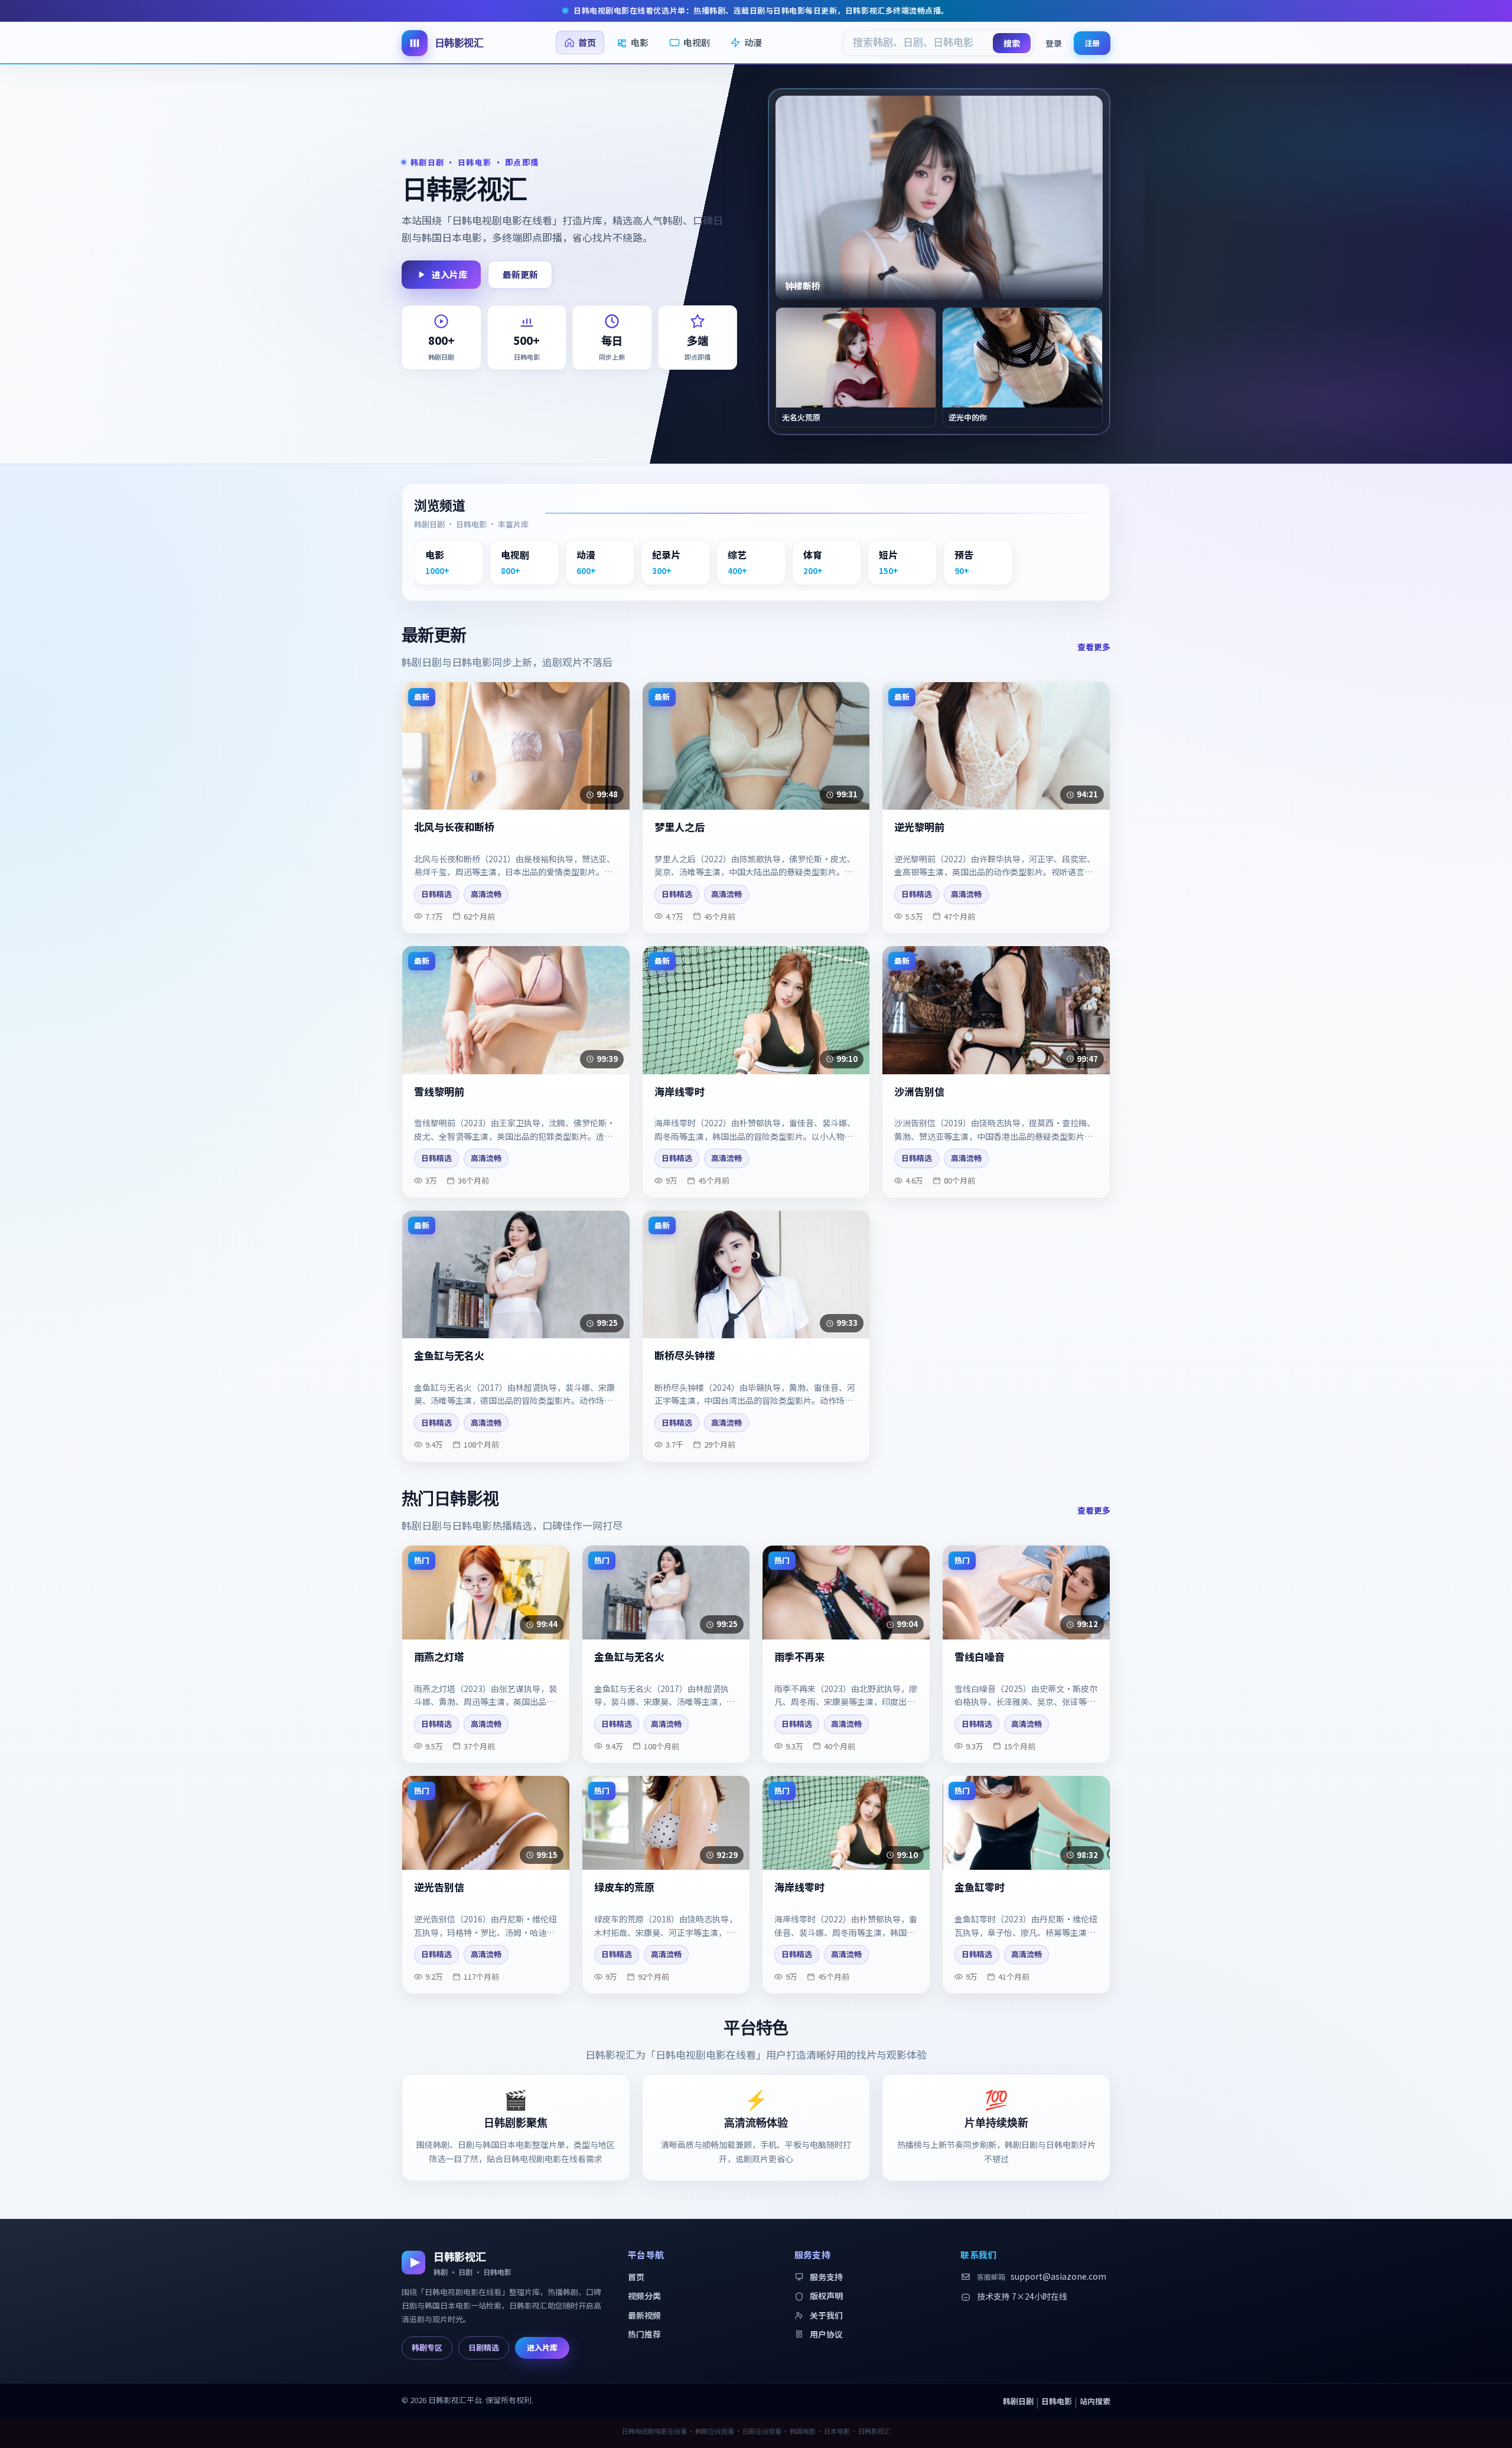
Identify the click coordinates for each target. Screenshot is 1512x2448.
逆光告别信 (439, 1887)
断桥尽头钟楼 (685, 1356)
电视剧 (697, 42)
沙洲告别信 (919, 1092)
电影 (640, 42)
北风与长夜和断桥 (454, 827)
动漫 (753, 42)
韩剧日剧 (1018, 2401)
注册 (1092, 42)
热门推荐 (644, 2334)
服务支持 (826, 2277)
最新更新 (520, 274)
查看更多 (1094, 647)
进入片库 (449, 274)
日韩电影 (1057, 2401)
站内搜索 (1095, 2401)
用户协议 (826, 2334)
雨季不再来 (799, 1657)
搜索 (1012, 43)
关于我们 (826, 2315)
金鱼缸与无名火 (449, 1356)
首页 (587, 42)
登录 (1054, 43)
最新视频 (644, 2315)
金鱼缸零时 (980, 1887)
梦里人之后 (680, 827)
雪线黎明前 (439, 1092)
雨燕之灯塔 (439, 1657)
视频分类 (644, 2296)
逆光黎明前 (919, 827)
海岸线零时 (680, 1092)
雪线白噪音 (980, 1657)
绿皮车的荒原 (624, 1887)
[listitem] (449, 562)
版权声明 (826, 2296)
